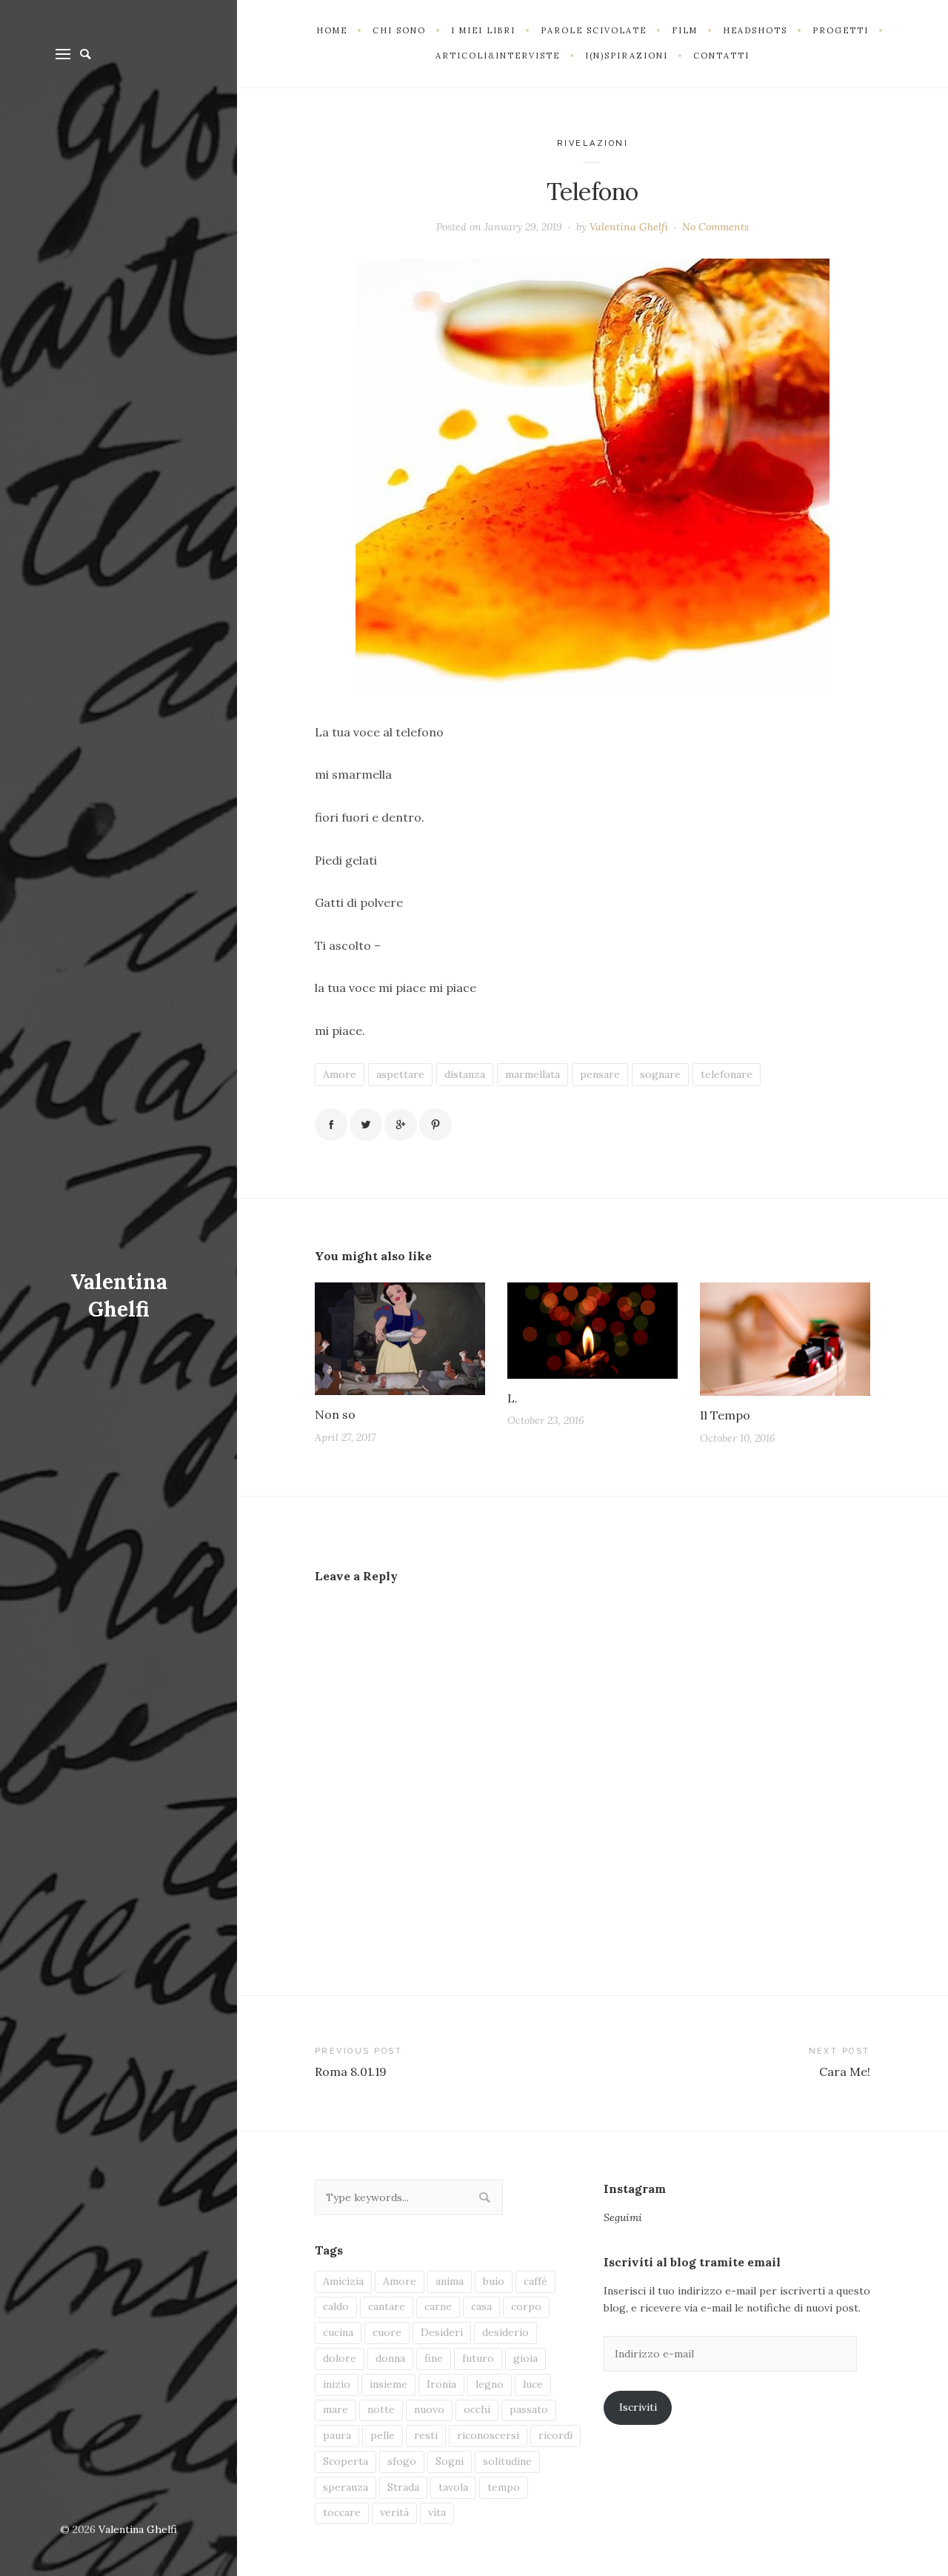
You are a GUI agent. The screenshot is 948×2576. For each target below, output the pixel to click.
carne (438, 2306)
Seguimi (623, 2217)
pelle (383, 2435)
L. (513, 1398)
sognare (660, 1074)
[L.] (592, 1330)
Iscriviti (638, 2407)
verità (394, 2512)
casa (481, 2306)
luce (533, 2384)
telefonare (727, 1074)
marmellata (533, 1074)
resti (426, 2435)
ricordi (555, 2435)
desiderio (505, 2332)
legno (490, 2384)
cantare (387, 2306)
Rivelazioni (593, 143)
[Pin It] (435, 1125)
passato (529, 2409)
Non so (335, 1414)
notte (381, 2409)
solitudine (507, 2461)
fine (434, 2358)
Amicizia (343, 2281)
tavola (453, 2487)
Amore (340, 1074)
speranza (346, 2487)
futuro (478, 2358)
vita (437, 2512)
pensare (600, 1074)
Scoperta (346, 2461)
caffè (535, 2281)
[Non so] (400, 1339)
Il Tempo (725, 1415)
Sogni (450, 2461)
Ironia (441, 2384)
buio (494, 2281)
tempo (504, 2487)
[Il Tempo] (785, 1339)
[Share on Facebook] (331, 1125)
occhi (477, 2409)
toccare (342, 2512)
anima (450, 2281)
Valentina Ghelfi (119, 1296)
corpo (526, 2306)
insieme (388, 2384)
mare (336, 2409)
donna (390, 2358)
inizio (337, 2384)
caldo (336, 2306)
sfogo (402, 2461)
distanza (465, 1074)
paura (337, 2435)
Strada (403, 2487)
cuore (387, 2332)
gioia (525, 2358)
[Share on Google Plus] (401, 1125)
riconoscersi (488, 2435)
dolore (340, 2358)
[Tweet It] (366, 1125)
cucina (338, 2332)
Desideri (442, 2332)
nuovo (429, 2409)
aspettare (400, 1074)
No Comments (715, 227)
